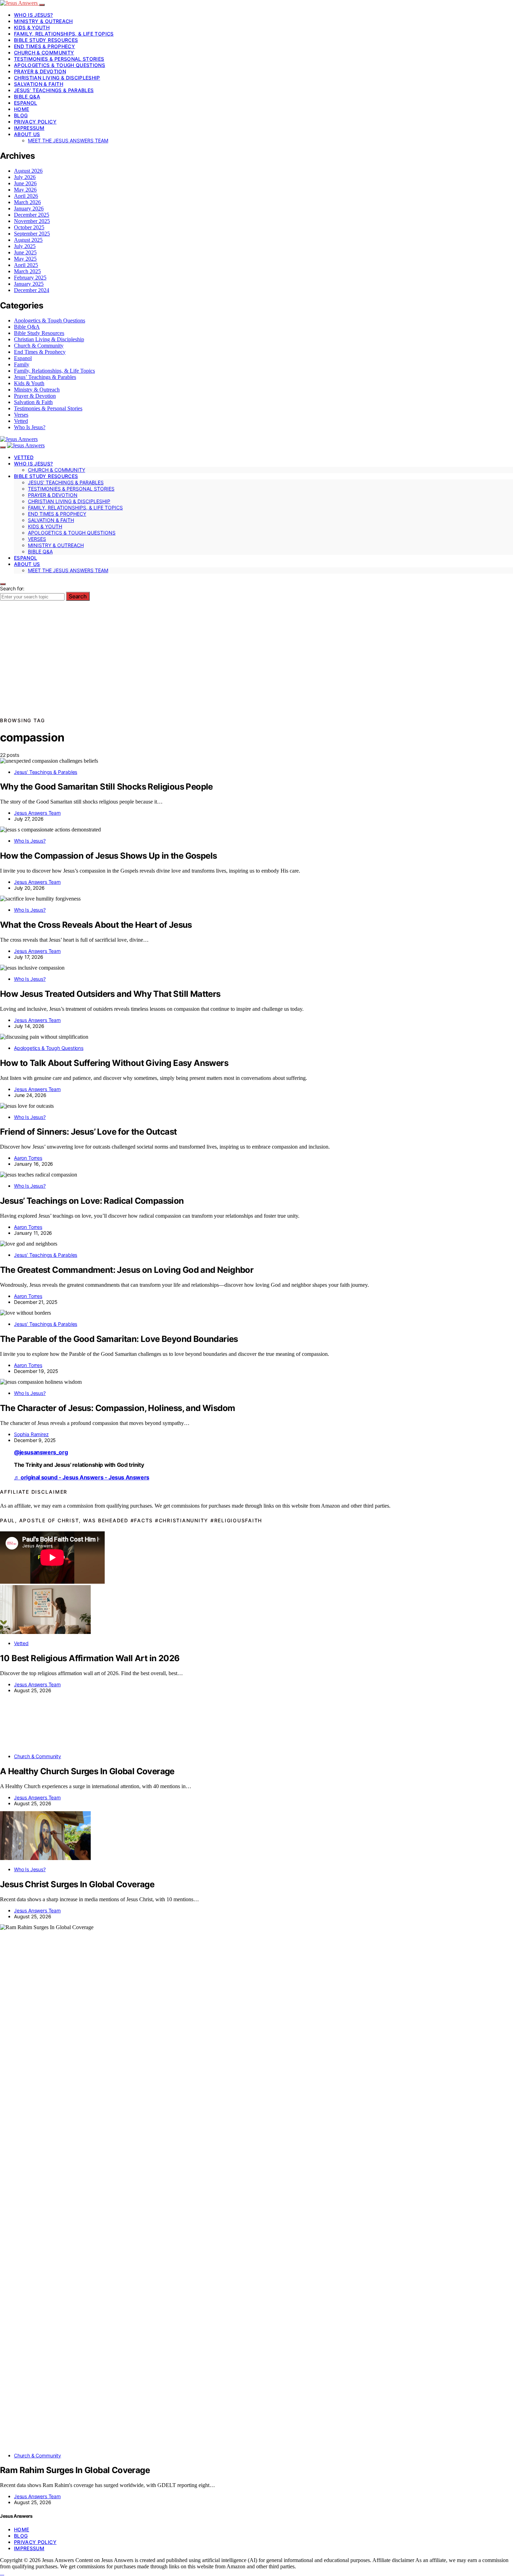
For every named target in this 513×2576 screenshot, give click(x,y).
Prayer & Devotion (40, 71)
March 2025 (27, 271)
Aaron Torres (28, 1158)
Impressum (29, 128)
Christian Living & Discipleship (57, 78)
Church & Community (44, 53)
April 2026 (26, 196)
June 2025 (25, 252)
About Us (27, 134)
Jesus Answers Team (37, 813)
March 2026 (27, 202)
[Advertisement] (256, 664)
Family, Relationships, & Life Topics (64, 34)
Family (22, 364)
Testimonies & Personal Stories (59, 59)
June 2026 (25, 183)
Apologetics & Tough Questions (60, 65)
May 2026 (25, 190)
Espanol (25, 103)
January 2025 (29, 284)
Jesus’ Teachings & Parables (54, 90)
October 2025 (29, 227)
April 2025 (26, 265)
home (21, 109)
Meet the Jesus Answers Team (68, 140)
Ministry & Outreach (43, 21)
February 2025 (30, 278)
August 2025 (28, 240)
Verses (21, 415)
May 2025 (25, 259)
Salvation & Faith (39, 84)
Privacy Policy (35, 122)
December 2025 (32, 215)
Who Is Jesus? (34, 15)
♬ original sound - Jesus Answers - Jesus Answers (82, 1477)
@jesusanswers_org (41, 1452)
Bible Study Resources (46, 40)
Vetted (21, 421)
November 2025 (32, 221)
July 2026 (25, 177)
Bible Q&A (27, 96)
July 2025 (25, 246)
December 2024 (32, 290)
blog (21, 115)
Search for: (12, 588)
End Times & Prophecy (44, 46)
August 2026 (28, 171)
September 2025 (32, 234)
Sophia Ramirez (31, 1434)
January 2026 (29, 208)
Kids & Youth (32, 27)
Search (78, 596)
